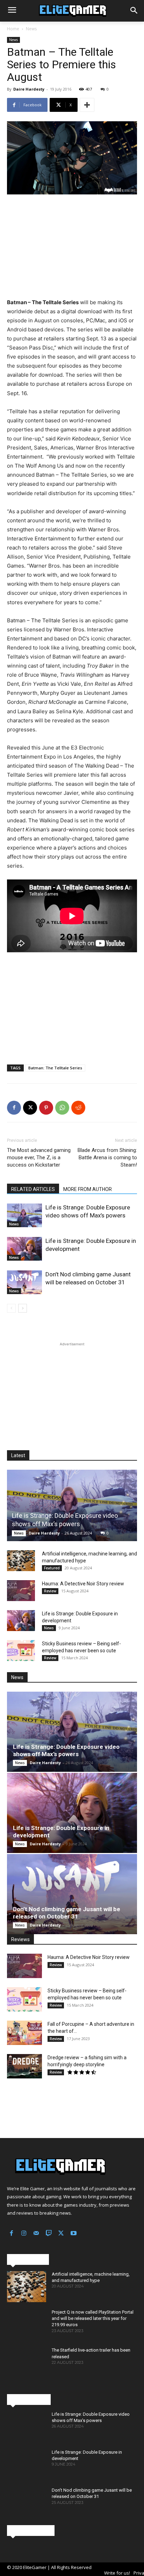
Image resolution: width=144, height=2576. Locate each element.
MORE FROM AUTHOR (88, 1189)
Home (13, 29)
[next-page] (23, 1308)
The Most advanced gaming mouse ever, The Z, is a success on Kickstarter (39, 1158)
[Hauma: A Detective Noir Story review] (21, 1591)
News (31, 29)
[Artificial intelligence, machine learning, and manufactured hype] (21, 1561)
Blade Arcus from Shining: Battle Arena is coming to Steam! (107, 1158)
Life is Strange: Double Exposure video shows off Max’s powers (66, 1750)
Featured (52, 1568)
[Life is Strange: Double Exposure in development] (24, 1249)
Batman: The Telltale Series (55, 1068)
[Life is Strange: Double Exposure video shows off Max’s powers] (24, 1216)
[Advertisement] (72, 247)
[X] (30, 1108)
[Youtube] (74, 2234)
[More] (87, 105)
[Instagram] (24, 2234)
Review (50, 1591)
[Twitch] (49, 2234)
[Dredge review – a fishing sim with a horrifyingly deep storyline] (24, 2066)
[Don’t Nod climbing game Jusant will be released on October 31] (24, 1282)
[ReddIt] (78, 1108)
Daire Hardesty (29, 89)
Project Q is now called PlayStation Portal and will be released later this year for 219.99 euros (93, 2318)
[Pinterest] (46, 1108)
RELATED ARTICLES (33, 1189)
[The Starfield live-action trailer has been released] (27, 2363)
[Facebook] (14, 1108)
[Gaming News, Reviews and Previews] (72, 11)
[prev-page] (11, 1308)
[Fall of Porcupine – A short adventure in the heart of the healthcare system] (24, 2033)
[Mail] (36, 2234)
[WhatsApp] (62, 1108)
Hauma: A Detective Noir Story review (83, 1584)
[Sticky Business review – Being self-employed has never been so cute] (21, 1651)
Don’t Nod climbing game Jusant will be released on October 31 (67, 1913)
